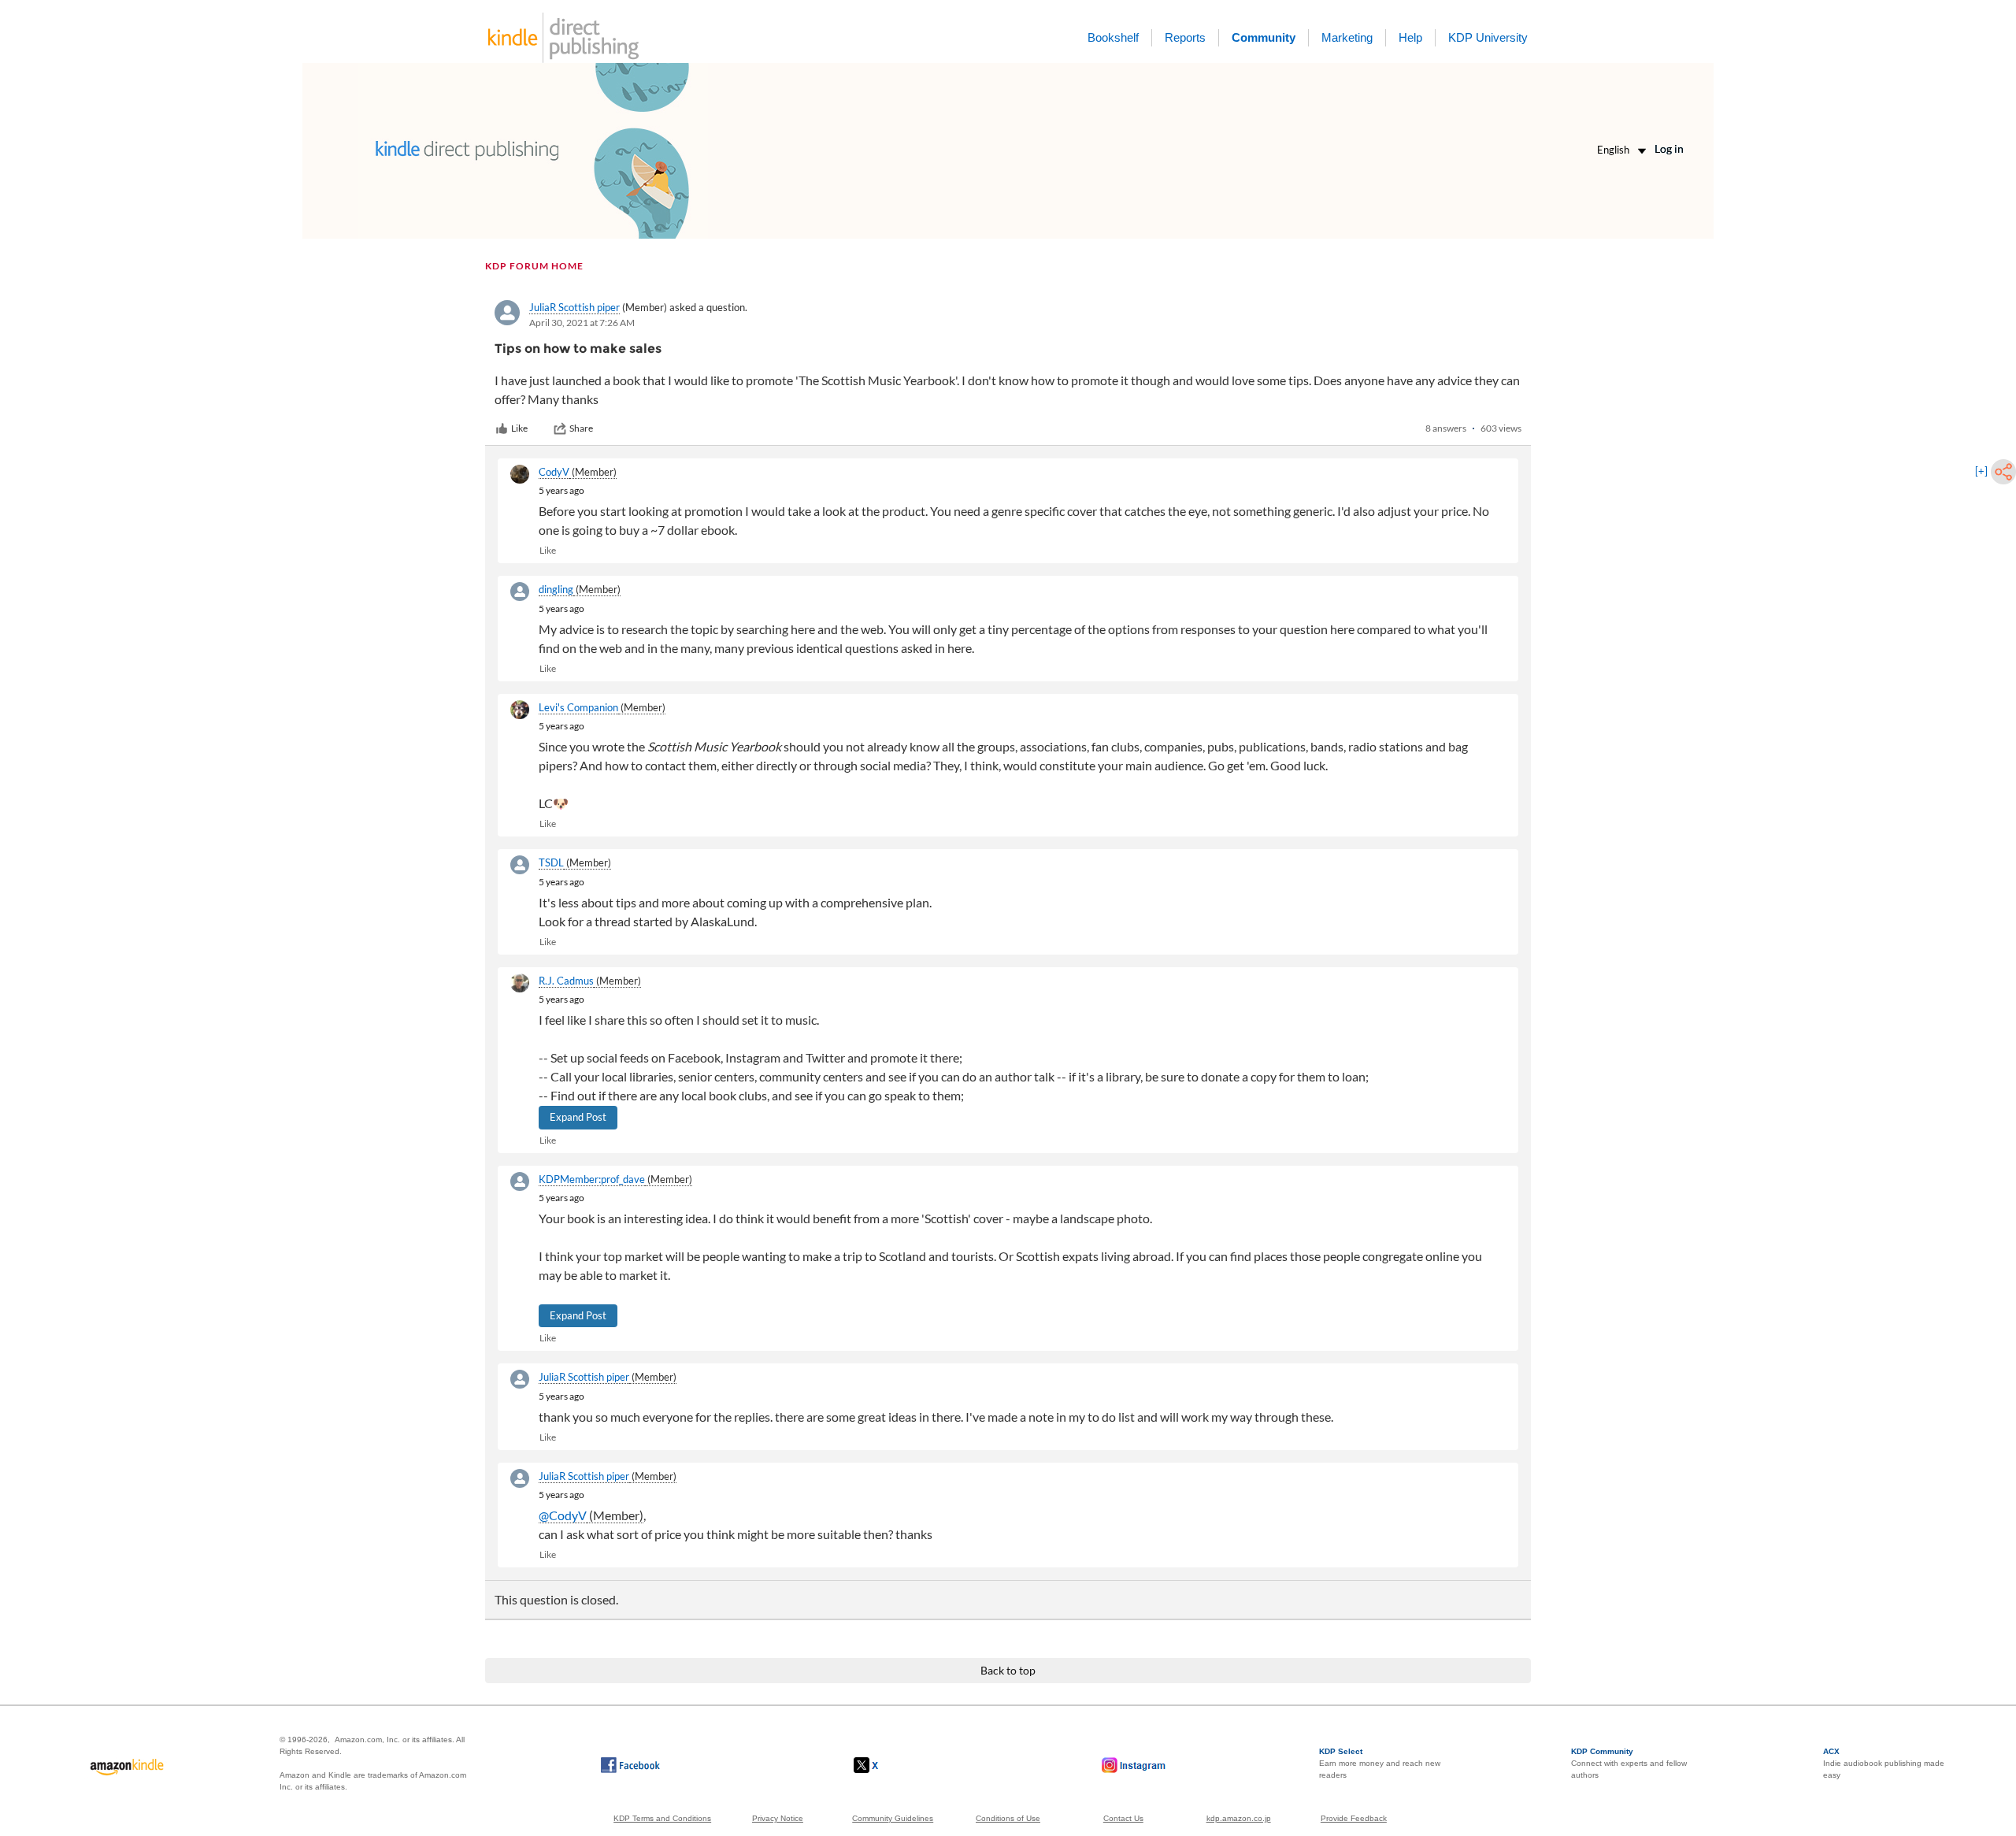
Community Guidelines (893, 1818)
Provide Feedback (1354, 1818)
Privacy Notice (778, 1818)
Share (581, 428)
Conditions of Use (1008, 1818)
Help (1410, 37)
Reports (1185, 37)
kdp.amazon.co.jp (1239, 1818)
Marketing (1347, 37)
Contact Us (1123, 1818)
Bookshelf (1113, 37)
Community (1264, 37)
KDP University (1488, 37)
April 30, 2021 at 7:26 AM (582, 323)
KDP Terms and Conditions (662, 1818)
